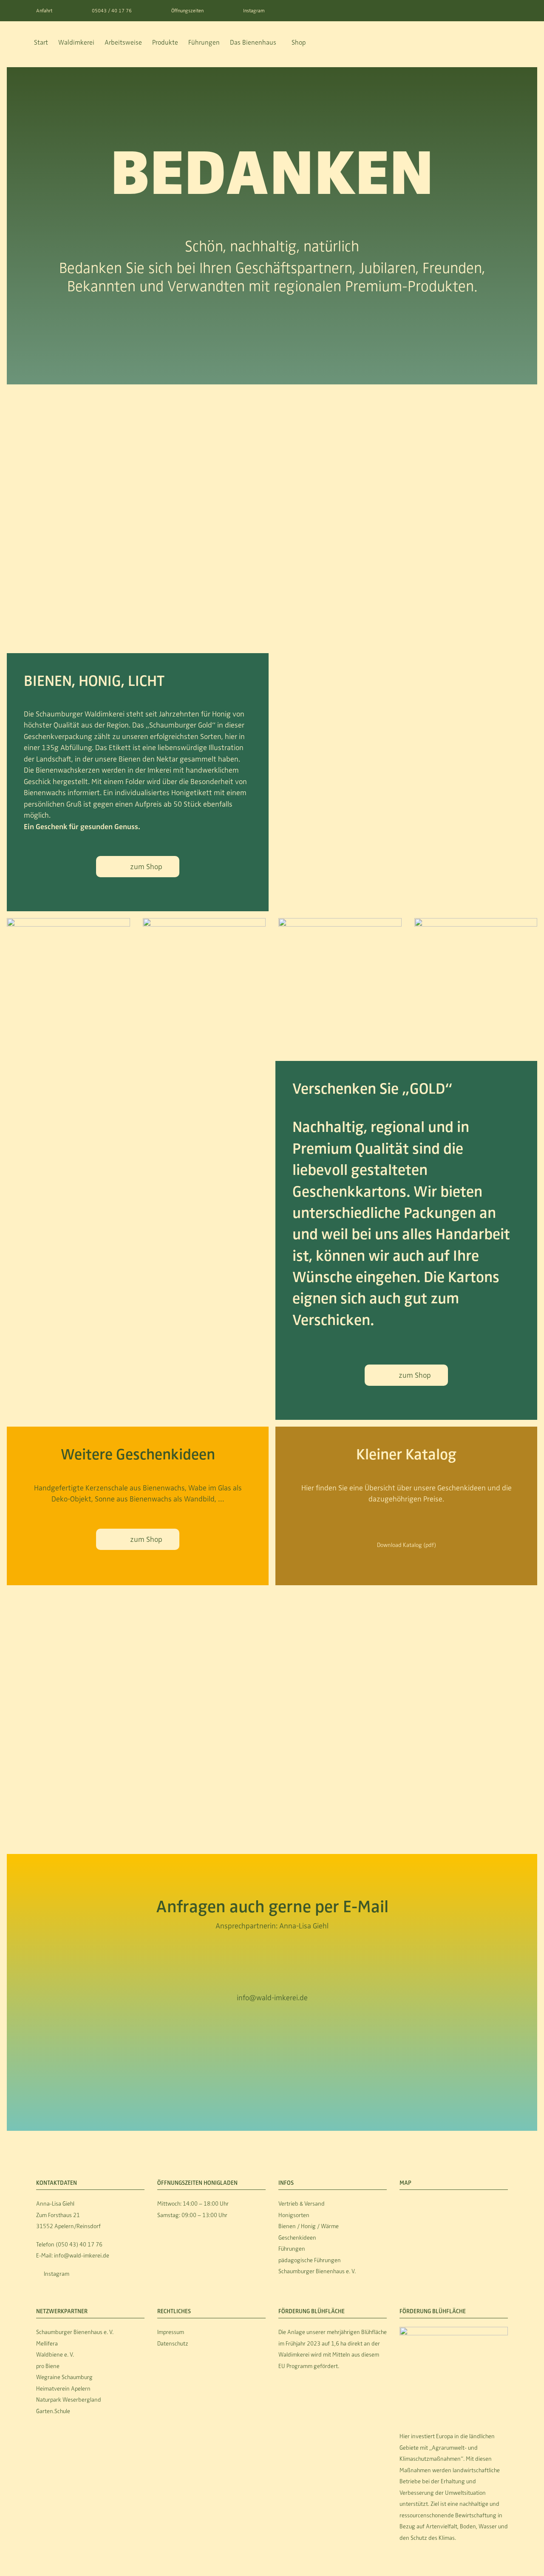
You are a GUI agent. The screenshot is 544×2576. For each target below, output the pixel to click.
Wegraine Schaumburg (64, 2377)
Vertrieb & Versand (302, 2204)
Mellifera (47, 2344)
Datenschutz (173, 2344)
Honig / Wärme (319, 2226)
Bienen (288, 2226)
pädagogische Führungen (310, 2260)
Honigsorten (294, 2215)
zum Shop (146, 867)
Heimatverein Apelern (63, 2389)
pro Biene (48, 2366)
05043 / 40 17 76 (112, 11)
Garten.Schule (53, 2411)
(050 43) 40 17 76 (79, 2245)
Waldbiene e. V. (55, 2355)
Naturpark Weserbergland (69, 2400)
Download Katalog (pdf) (407, 1545)
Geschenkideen (297, 2238)
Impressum (171, 2332)
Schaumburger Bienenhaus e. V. (317, 2271)
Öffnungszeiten (187, 11)
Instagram (254, 11)
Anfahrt (44, 11)
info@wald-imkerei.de (272, 1998)
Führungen (292, 2249)
